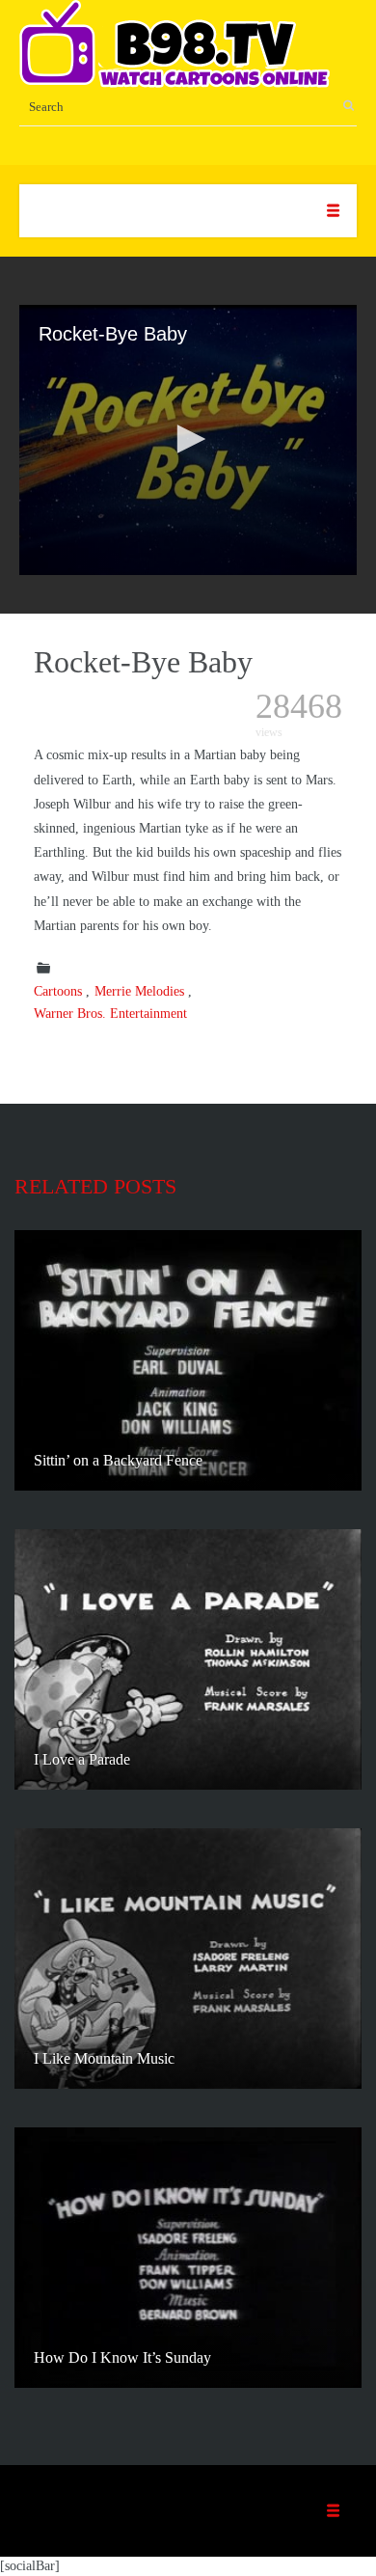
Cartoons (58, 991)
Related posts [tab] (95, 1186)
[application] (188, 440)
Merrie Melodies (139, 991)
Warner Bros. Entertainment (110, 1014)
